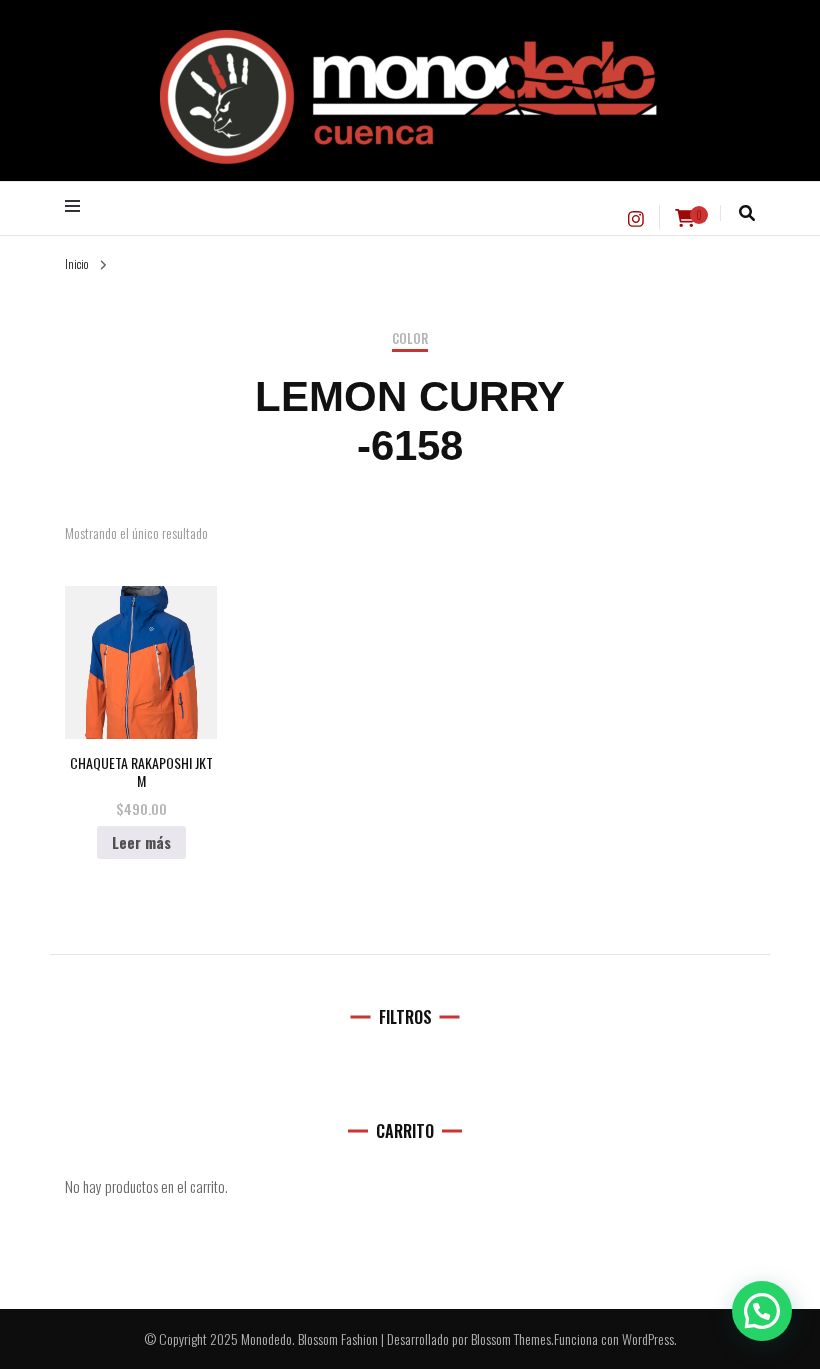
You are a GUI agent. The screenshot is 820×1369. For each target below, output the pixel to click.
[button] (762, 1311)
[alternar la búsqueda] (747, 213)
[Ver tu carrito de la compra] (685, 218)
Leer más (141, 842)
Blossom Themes (511, 1338)
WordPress (648, 1338)
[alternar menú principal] (77, 206)
